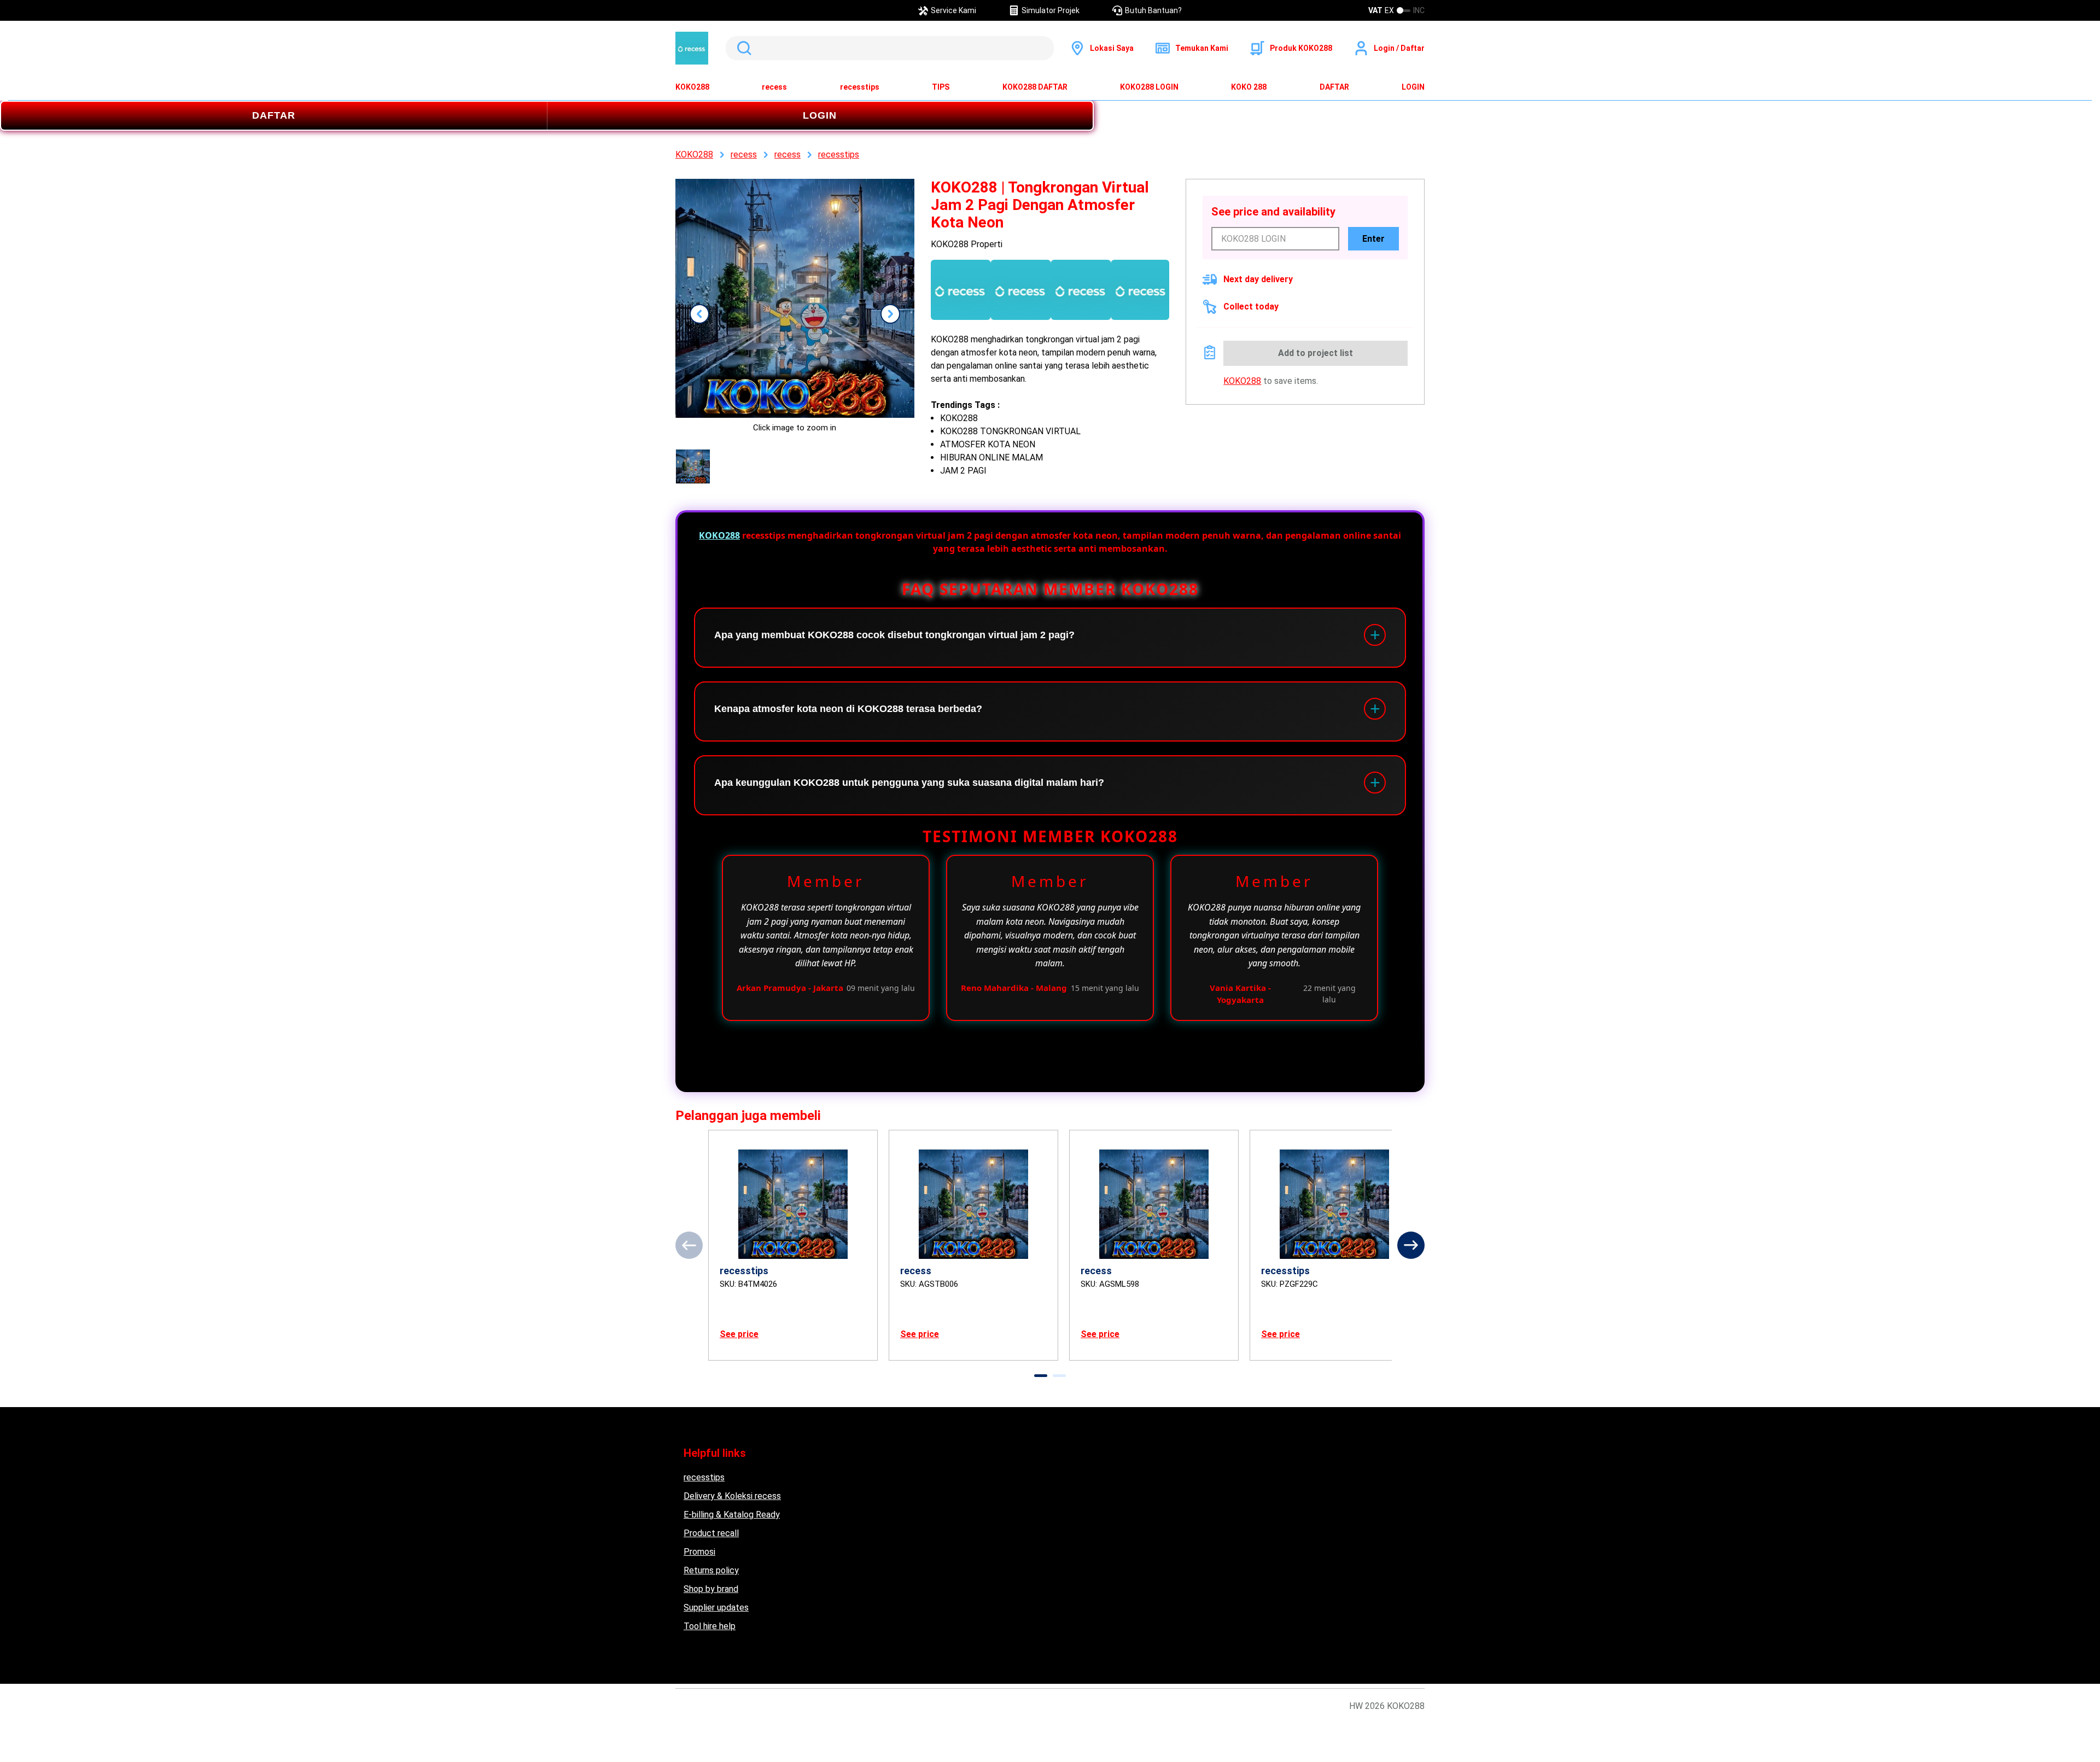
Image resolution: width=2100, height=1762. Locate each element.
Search (742, 48)
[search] (890, 48)
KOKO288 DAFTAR (1035, 87)
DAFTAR (1334, 87)
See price (739, 1334)
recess (774, 87)
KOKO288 (692, 87)
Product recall (711, 1533)
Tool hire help (710, 1626)
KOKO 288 (1249, 87)
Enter (1373, 239)
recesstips (860, 87)
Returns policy (711, 1570)
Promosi (699, 1552)
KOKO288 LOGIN (1149, 87)
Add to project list (1316, 353)
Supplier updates (716, 1608)
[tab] (1041, 1376)
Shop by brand (711, 1589)
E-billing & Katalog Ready (732, 1515)
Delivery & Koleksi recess (732, 1496)
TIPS (941, 87)
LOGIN (1413, 87)
